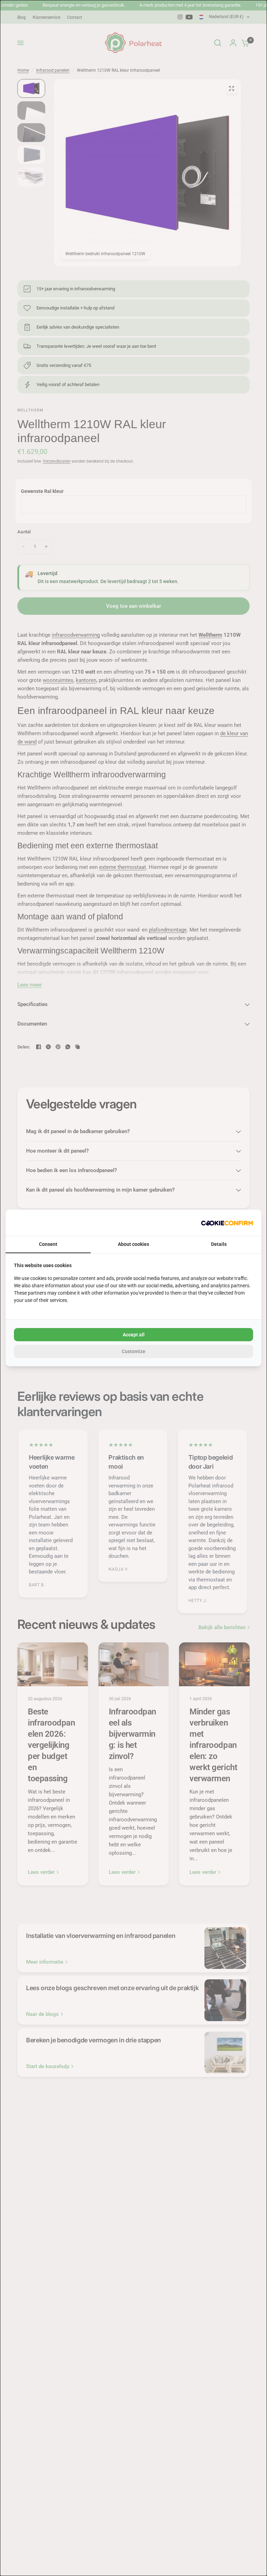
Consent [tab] (48, 1244)
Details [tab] (219, 1244)
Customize (133, 1351)
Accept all (134, 1335)
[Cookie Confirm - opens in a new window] (227, 1223)
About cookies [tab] (133, 1244)
